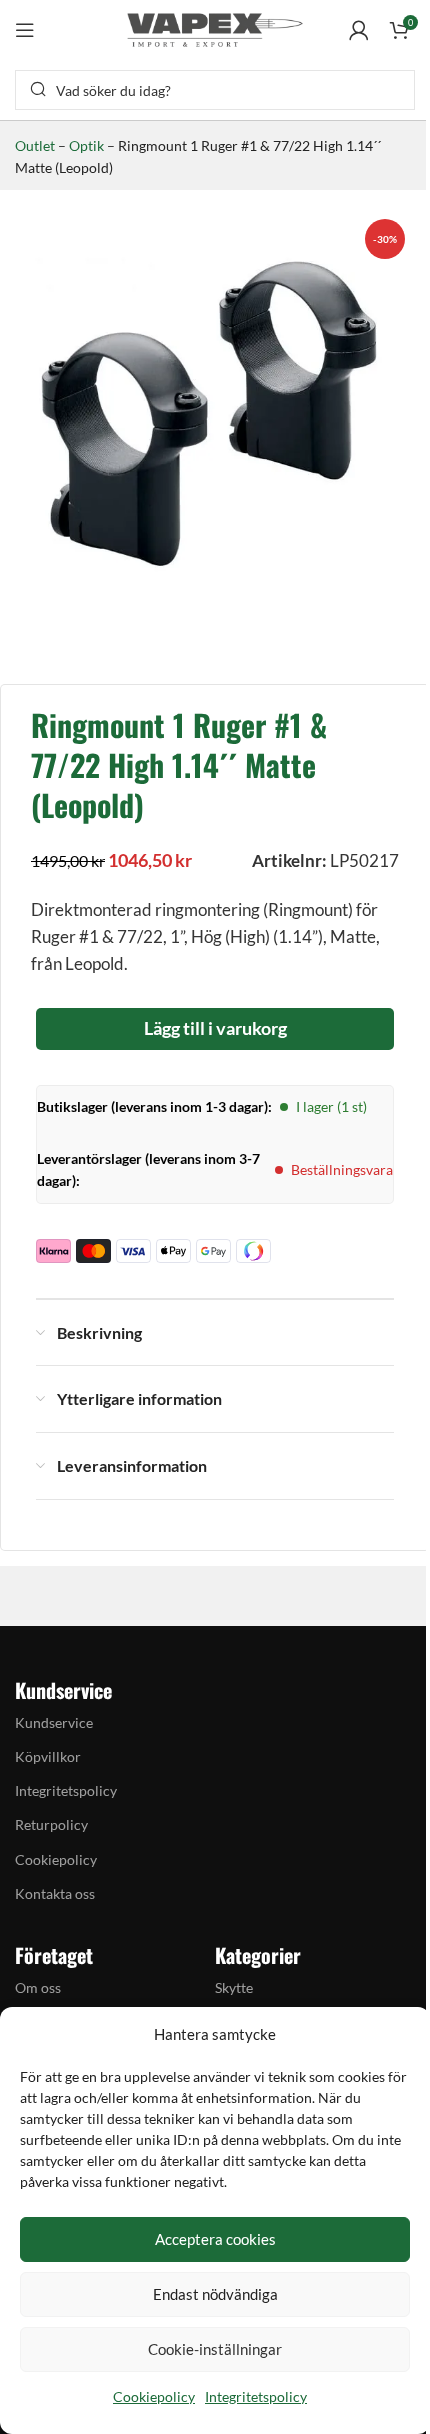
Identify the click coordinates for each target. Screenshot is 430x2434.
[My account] (359, 30)
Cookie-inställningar (215, 2349)
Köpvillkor (48, 1756)
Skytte (234, 1987)
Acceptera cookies (215, 2239)
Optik (86, 145)
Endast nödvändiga (215, 2294)
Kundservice (54, 1722)
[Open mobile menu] (25, 30)
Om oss (38, 1987)
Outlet (35, 145)
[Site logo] (215, 27)
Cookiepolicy (154, 2396)
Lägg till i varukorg (215, 1028)
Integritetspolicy (256, 2396)
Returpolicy (51, 1824)
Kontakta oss (55, 1893)
